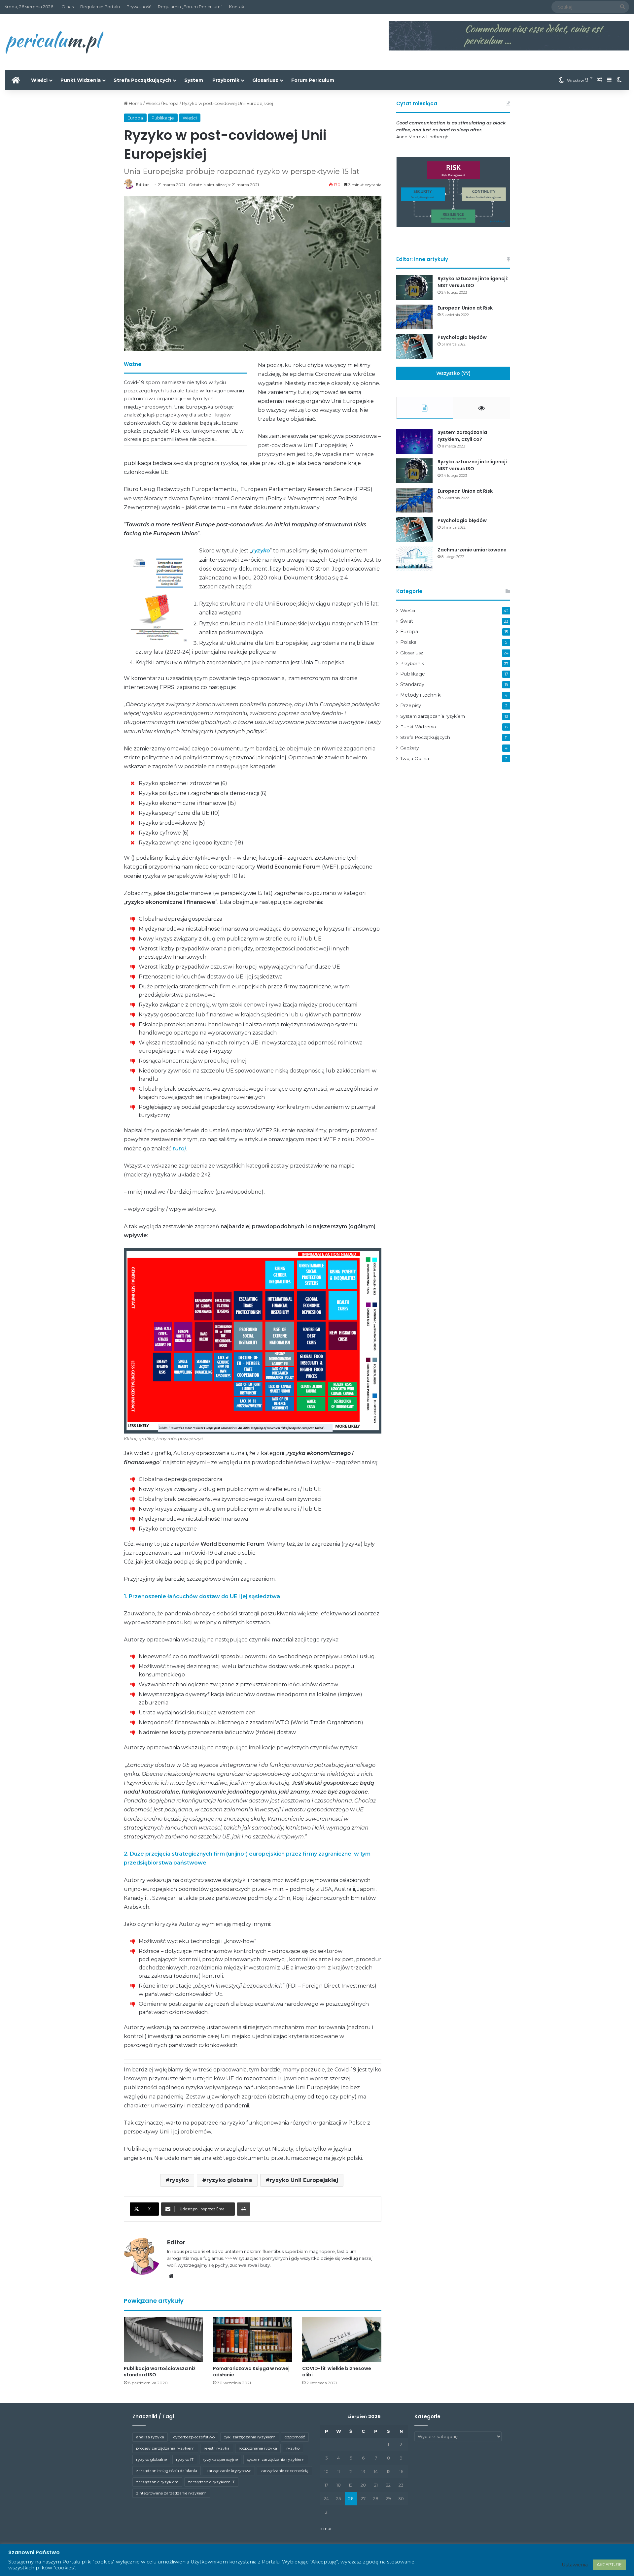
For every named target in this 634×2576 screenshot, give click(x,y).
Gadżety (409, 748)
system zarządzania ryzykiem (276, 2459)
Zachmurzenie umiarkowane (472, 550)
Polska (408, 642)
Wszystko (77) (453, 373)
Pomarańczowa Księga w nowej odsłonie (251, 2372)
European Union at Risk (465, 308)
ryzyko (179, 2180)
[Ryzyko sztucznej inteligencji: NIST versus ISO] (414, 288)
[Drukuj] (244, 2209)
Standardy (412, 684)
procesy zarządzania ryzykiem (165, 2448)
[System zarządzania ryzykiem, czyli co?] (414, 441)
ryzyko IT (185, 2459)
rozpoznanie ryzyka (258, 2448)
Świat (407, 621)
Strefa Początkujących (142, 80)
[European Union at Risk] (414, 317)
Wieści (39, 80)
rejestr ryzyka (217, 2448)
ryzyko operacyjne (220, 2459)
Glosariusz (265, 80)
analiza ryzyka (150, 2437)
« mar (326, 2528)
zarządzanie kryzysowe (229, 2471)
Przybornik (226, 80)
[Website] (171, 2276)
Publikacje (163, 118)
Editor (142, 185)
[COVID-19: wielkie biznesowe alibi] (342, 2340)
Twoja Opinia (415, 758)
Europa (171, 103)
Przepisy (411, 706)
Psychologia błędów (462, 337)
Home (135, 103)
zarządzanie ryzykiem (157, 2482)
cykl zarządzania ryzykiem (250, 2437)
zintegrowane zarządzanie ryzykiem (171, 2493)
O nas (68, 7)
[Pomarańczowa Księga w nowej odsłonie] (253, 2340)
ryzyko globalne (229, 2180)
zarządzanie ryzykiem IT (211, 2482)
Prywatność (139, 7)
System (194, 80)
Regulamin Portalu (100, 7)
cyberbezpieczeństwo (194, 2437)
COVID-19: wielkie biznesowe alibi (337, 2372)
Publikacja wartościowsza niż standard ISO (160, 2372)
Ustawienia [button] (575, 2565)
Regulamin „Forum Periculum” (190, 7)
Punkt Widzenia (81, 80)
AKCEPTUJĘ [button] (609, 2564)
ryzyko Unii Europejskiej (304, 2180)
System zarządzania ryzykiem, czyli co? (462, 436)
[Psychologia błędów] (414, 346)
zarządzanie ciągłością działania (167, 2471)
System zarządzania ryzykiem (433, 716)
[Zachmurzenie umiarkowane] (414, 559)
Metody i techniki (421, 695)
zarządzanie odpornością (284, 2471)
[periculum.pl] (54, 42)
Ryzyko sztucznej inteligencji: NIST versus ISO (473, 282)
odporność (295, 2437)
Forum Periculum (313, 80)
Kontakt (237, 7)
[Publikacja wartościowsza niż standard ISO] (163, 2340)
